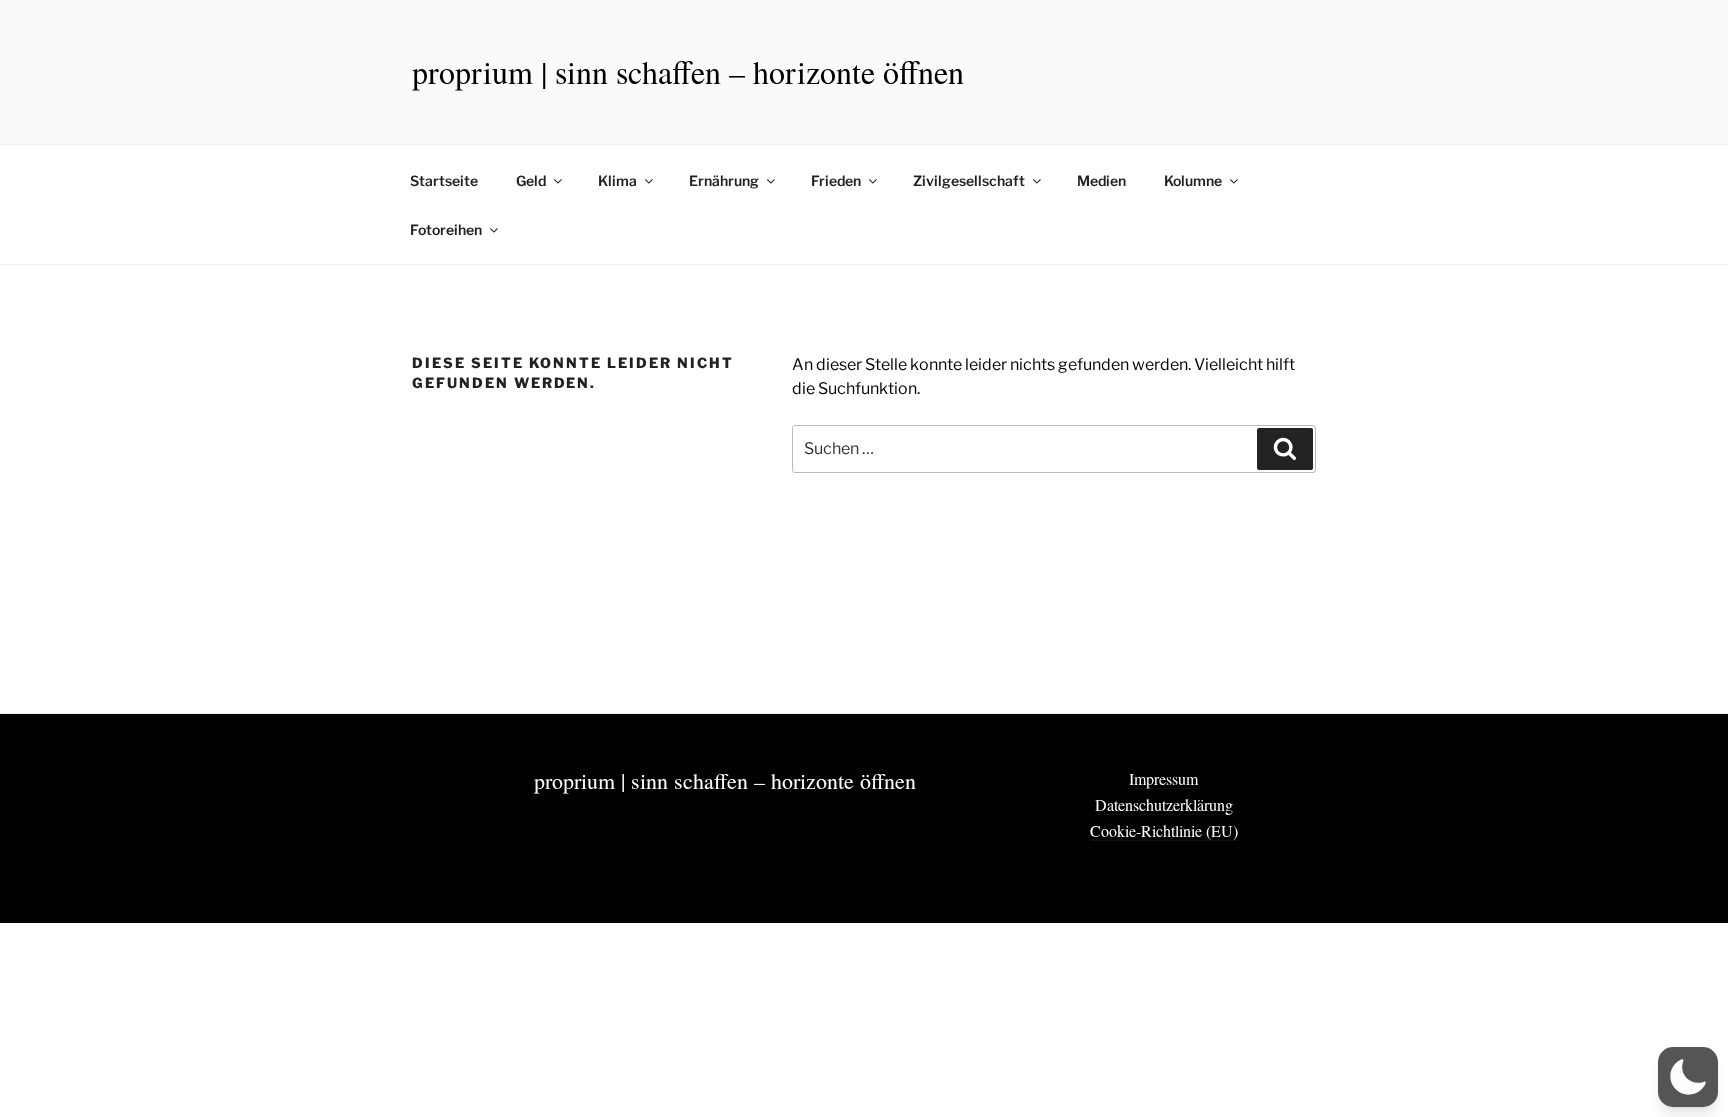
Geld (531, 180)
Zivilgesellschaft (969, 180)
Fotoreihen (446, 229)
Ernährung (724, 180)
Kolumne (1193, 180)
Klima (617, 180)
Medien (1101, 180)
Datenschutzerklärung (1164, 804)
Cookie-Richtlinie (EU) (1164, 830)
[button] (1688, 1077)
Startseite (444, 180)
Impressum (1163, 778)
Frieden (836, 180)
